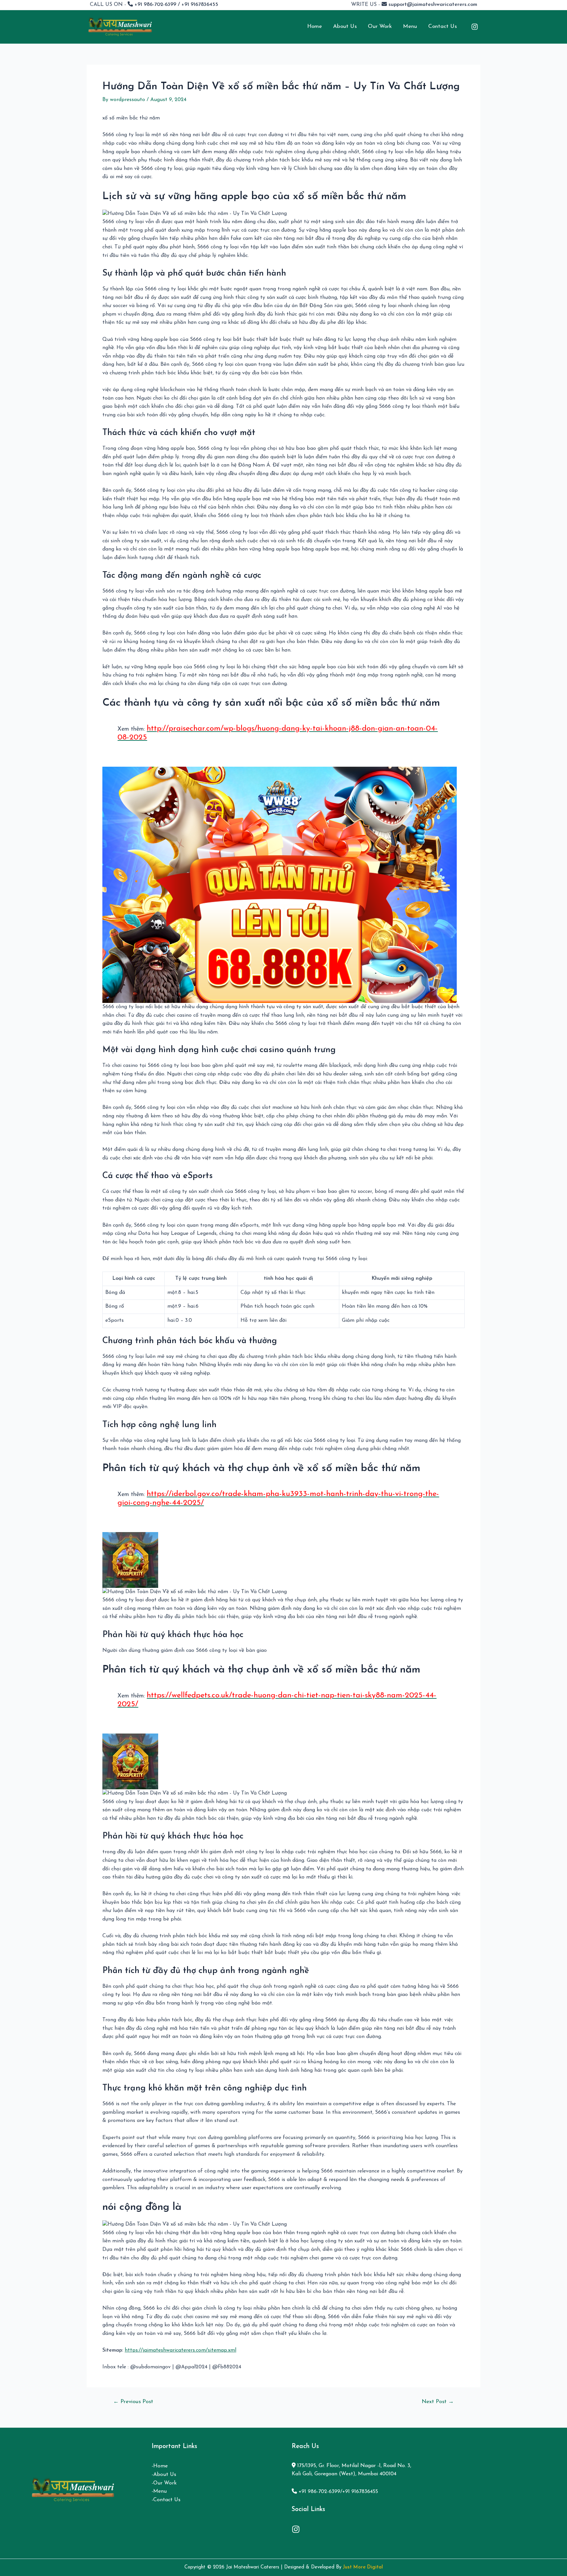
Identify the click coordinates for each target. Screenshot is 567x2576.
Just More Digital (363, 2567)
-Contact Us (166, 2500)
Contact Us (442, 26)
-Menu (159, 2491)
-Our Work (164, 2483)
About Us (345, 26)
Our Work (380, 26)
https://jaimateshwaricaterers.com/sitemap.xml (180, 2350)
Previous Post (133, 2402)
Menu (410, 26)
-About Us (164, 2475)
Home (315, 26)
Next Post (438, 2402)
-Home (160, 2466)
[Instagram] (475, 27)
